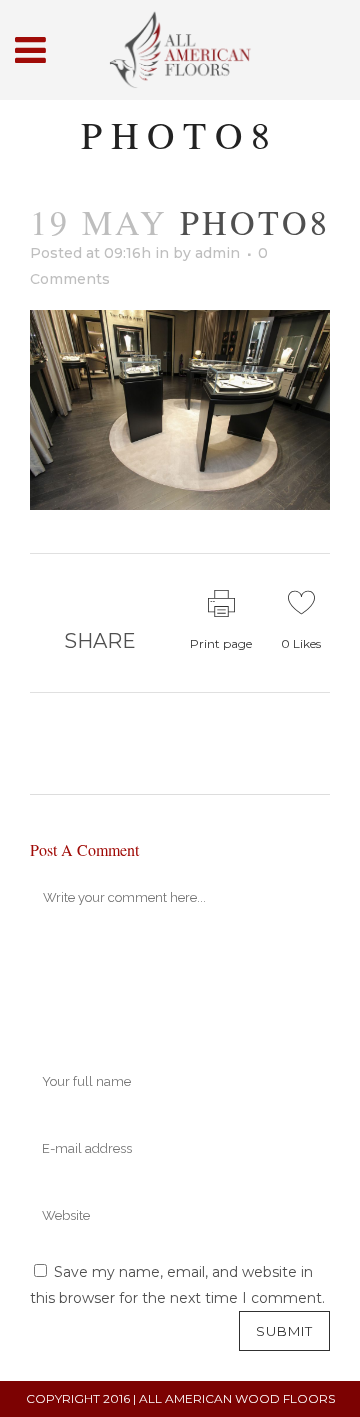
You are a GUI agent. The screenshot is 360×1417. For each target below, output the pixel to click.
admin (217, 253)
